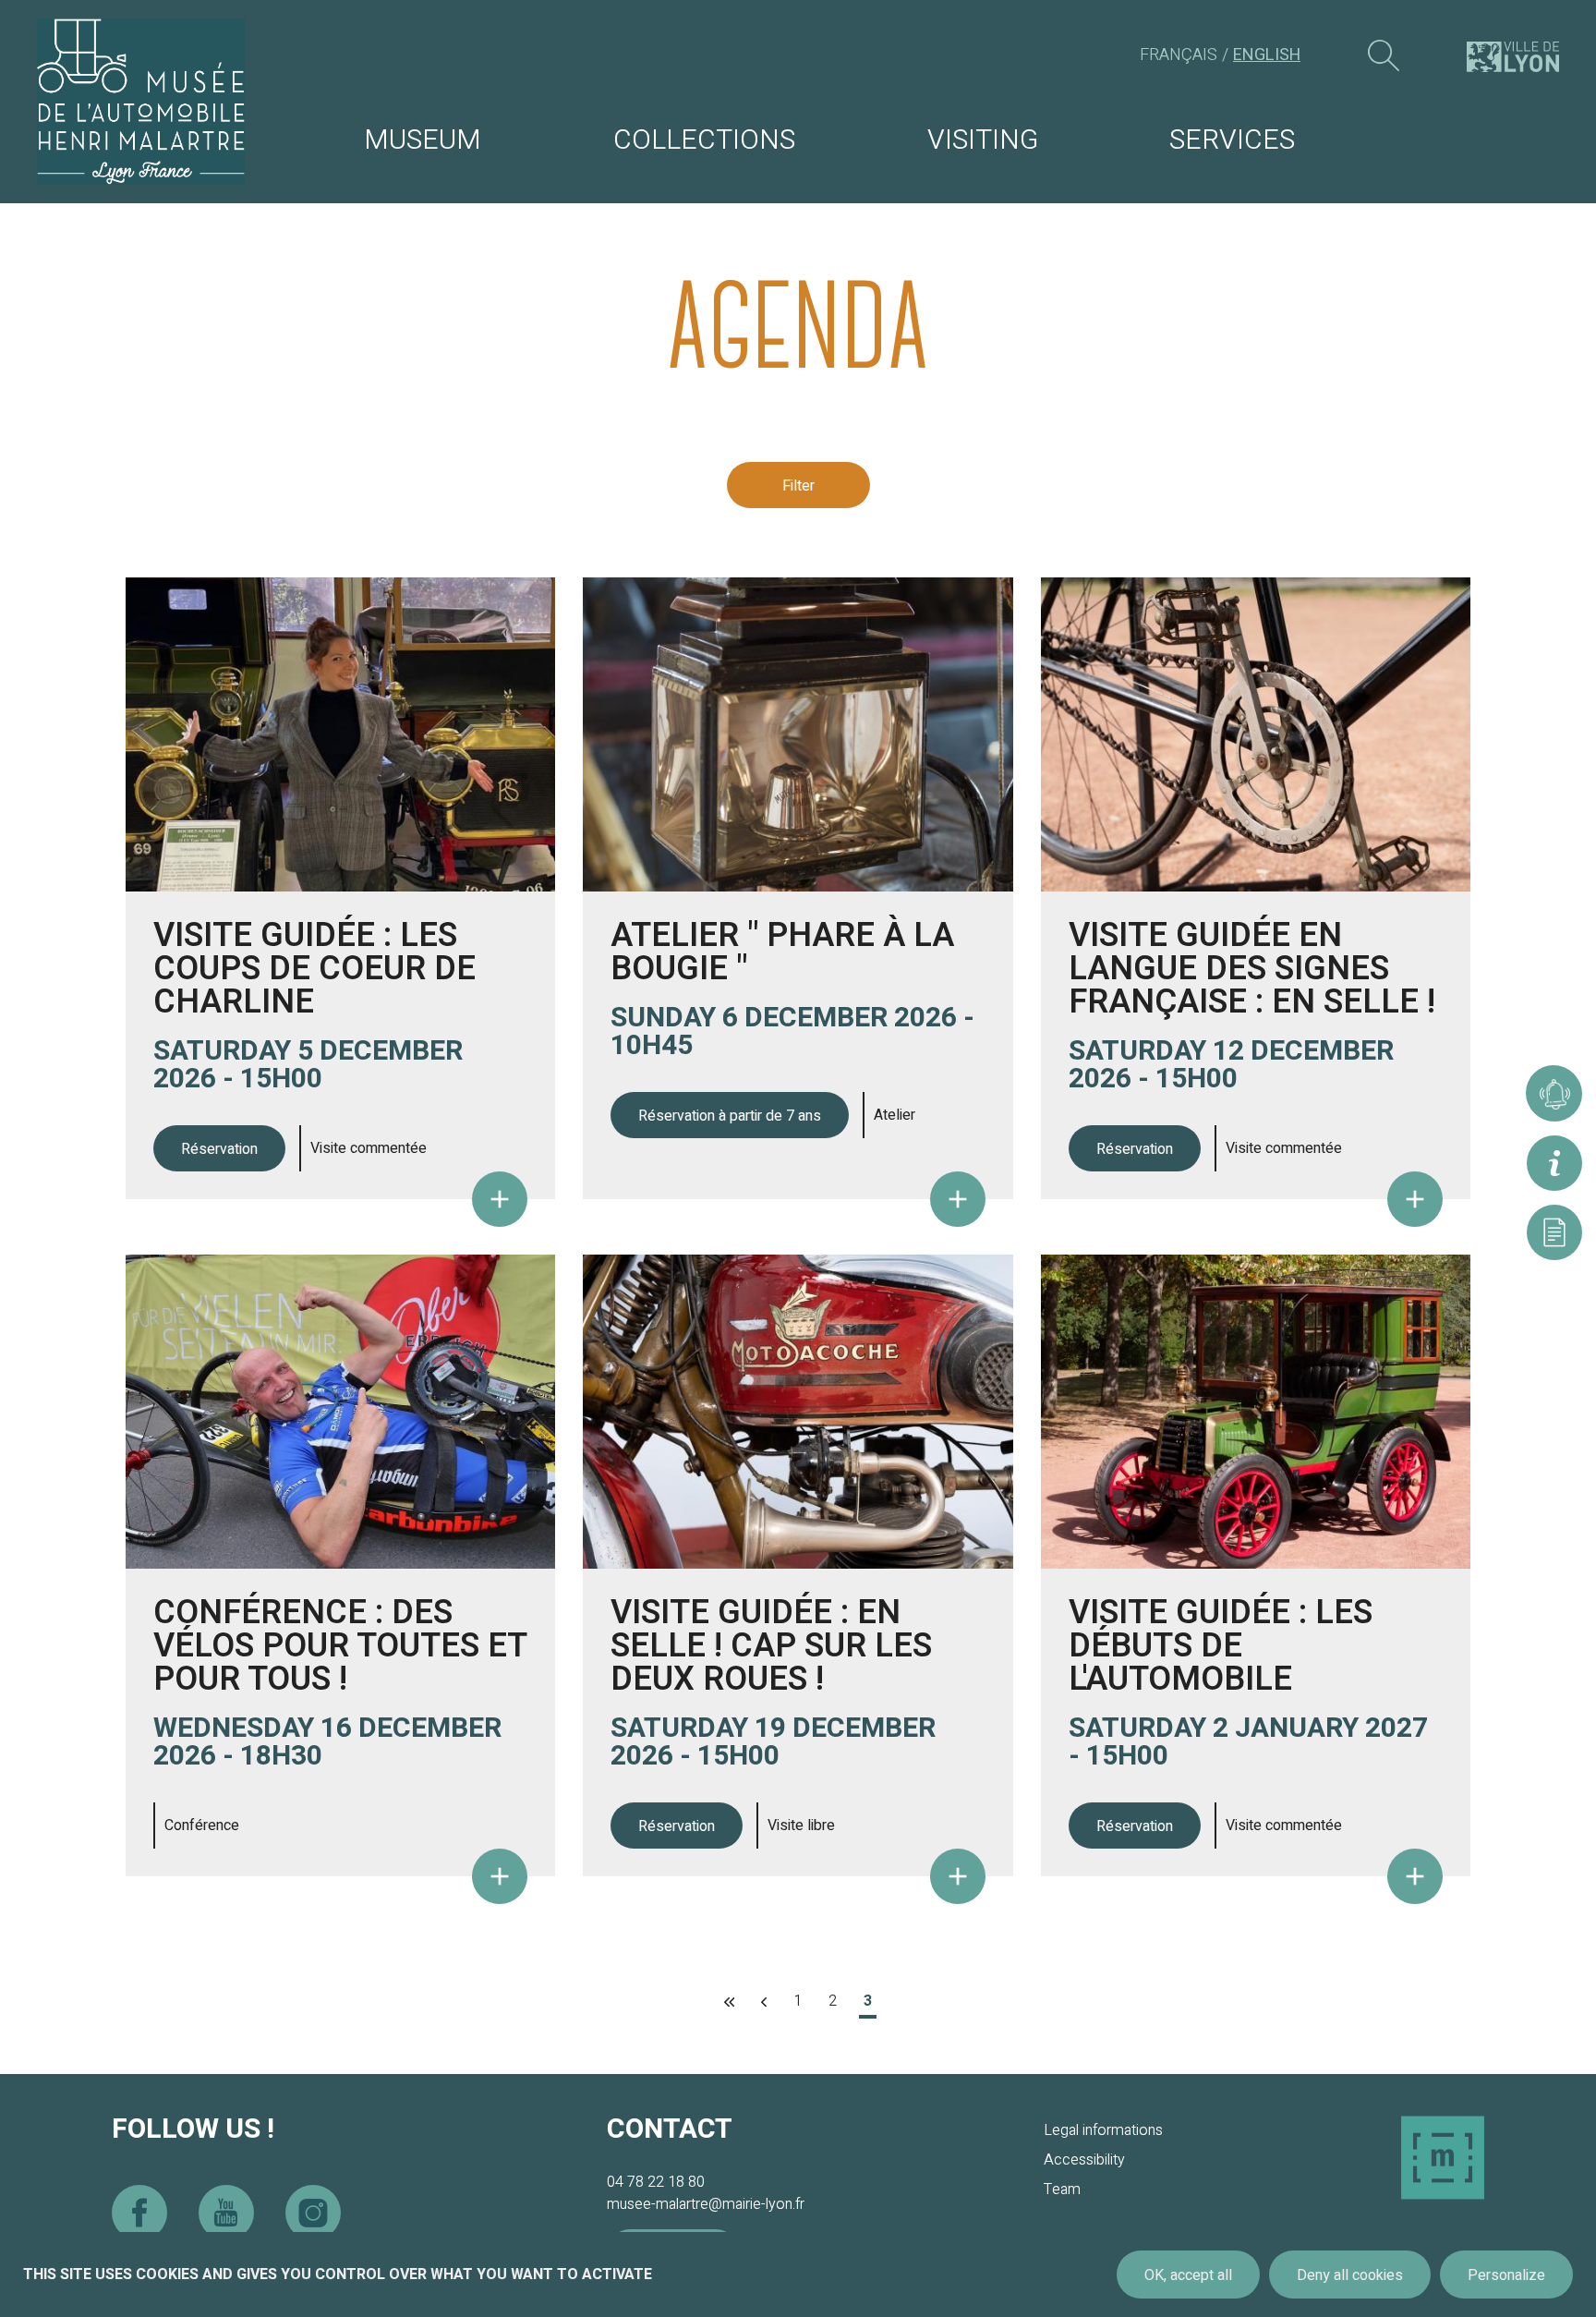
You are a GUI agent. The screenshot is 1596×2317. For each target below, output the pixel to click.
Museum (423, 140)
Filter (798, 486)
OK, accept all (1188, 2275)
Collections (704, 140)
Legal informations (1103, 2130)
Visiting (983, 140)
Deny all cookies (1350, 2275)
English (1267, 55)
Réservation (219, 1149)
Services (1232, 140)
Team (1062, 2190)
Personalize (1506, 2275)
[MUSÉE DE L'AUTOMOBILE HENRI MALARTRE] (141, 102)
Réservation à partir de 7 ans (730, 1116)
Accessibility (1084, 2160)
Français (1179, 55)
